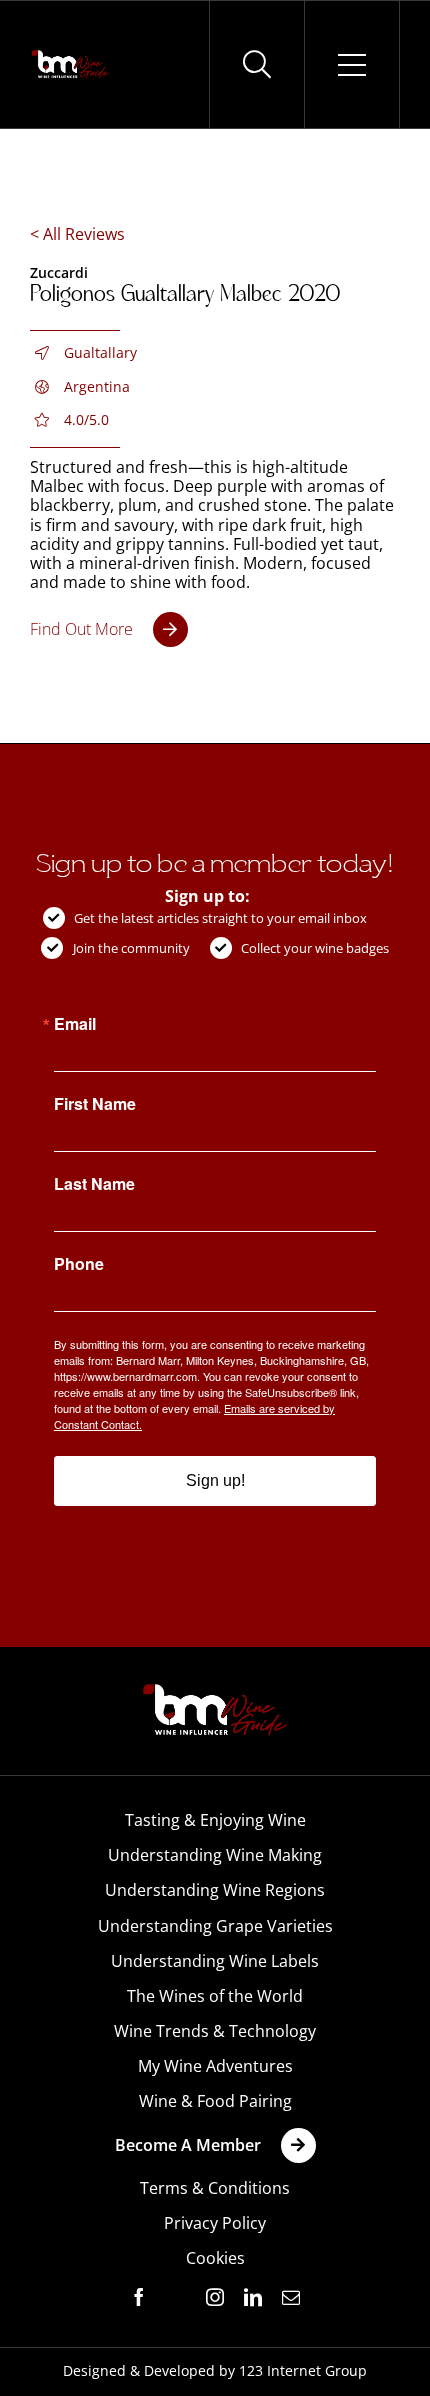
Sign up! (215, 1480)
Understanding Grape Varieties (215, 1926)
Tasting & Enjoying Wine (215, 1820)
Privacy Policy (215, 2223)
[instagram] (215, 2297)
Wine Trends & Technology (215, 2031)
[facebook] (139, 2297)
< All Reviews (77, 234)
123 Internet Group (303, 2370)
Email (75, 1024)
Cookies (215, 2258)
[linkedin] (253, 2297)
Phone (79, 1264)
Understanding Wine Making (215, 1855)
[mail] (291, 2297)
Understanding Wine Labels (215, 1961)
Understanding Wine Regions (215, 1890)
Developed (179, 2370)
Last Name (94, 1184)
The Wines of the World (215, 1996)
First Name (95, 1104)
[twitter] (177, 2298)
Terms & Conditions (215, 2188)
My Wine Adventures (215, 2066)
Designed (94, 2370)
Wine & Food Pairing (215, 2101)
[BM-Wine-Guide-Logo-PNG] (215, 1690)
